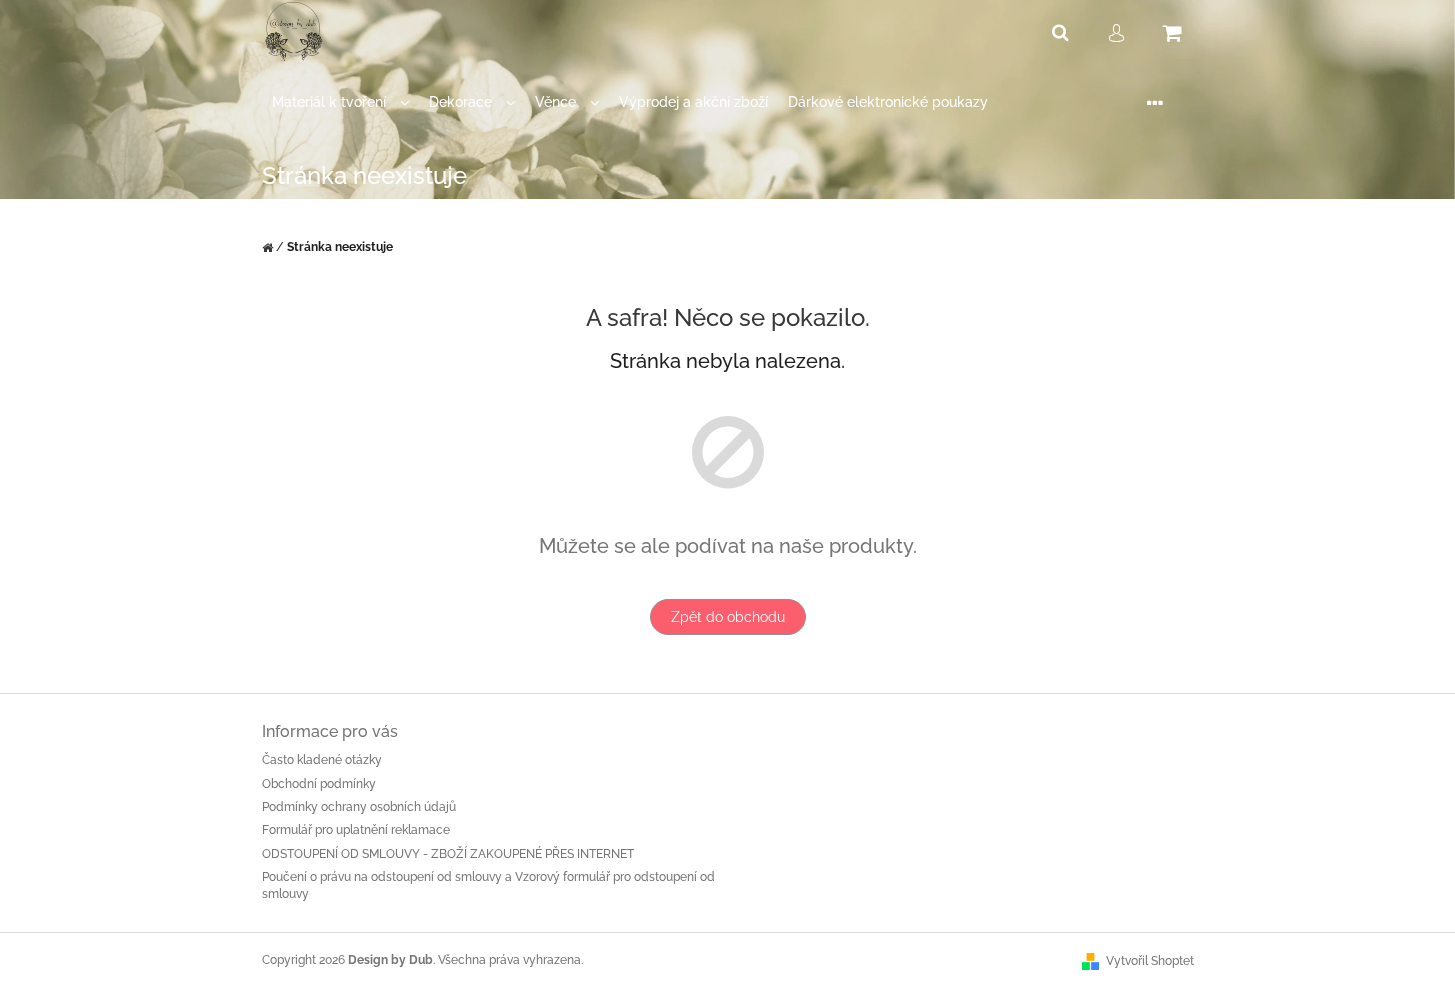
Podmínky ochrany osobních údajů (359, 807)
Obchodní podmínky (319, 784)
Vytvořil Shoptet (1150, 961)
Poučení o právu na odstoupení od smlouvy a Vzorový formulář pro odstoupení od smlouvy (488, 885)
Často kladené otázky (322, 760)
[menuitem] (340, 102)
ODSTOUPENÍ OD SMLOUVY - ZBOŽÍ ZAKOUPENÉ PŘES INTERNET (448, 854)
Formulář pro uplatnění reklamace (356, 830)
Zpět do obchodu (728, 617)
